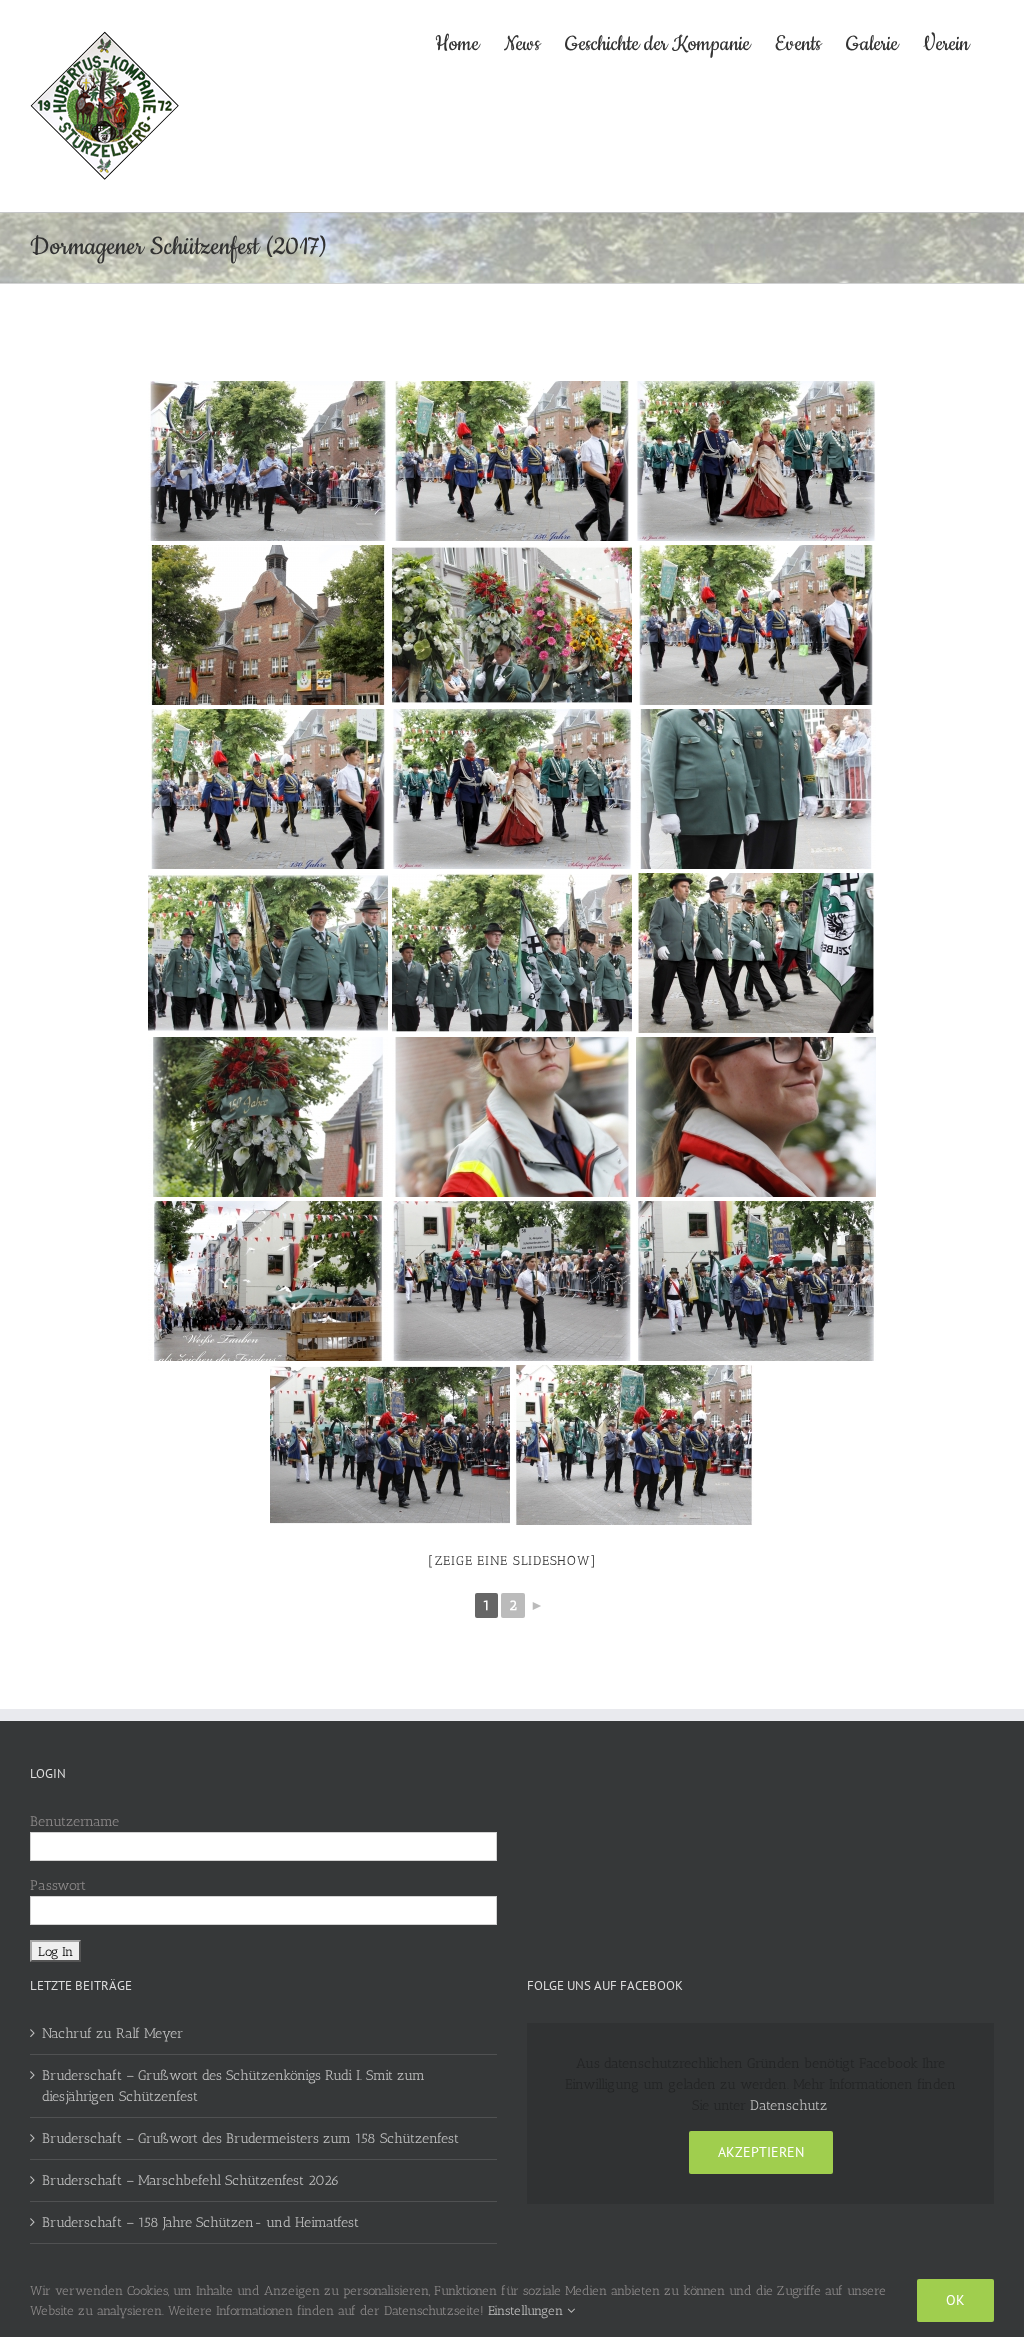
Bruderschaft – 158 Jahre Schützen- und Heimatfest (200, 2222)
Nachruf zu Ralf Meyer (112, 2033)
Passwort (58, 1885)
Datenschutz (788, 2105)
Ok (955, 2300)
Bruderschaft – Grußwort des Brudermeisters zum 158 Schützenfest (250, 2138)
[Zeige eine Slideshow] (512, 1560)
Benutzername (74, 1821)
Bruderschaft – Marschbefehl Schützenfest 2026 (190, 2180)
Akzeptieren (761, 2152)
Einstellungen (527, 2310)
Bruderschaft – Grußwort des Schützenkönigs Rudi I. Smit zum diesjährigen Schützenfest (233, 2086)
